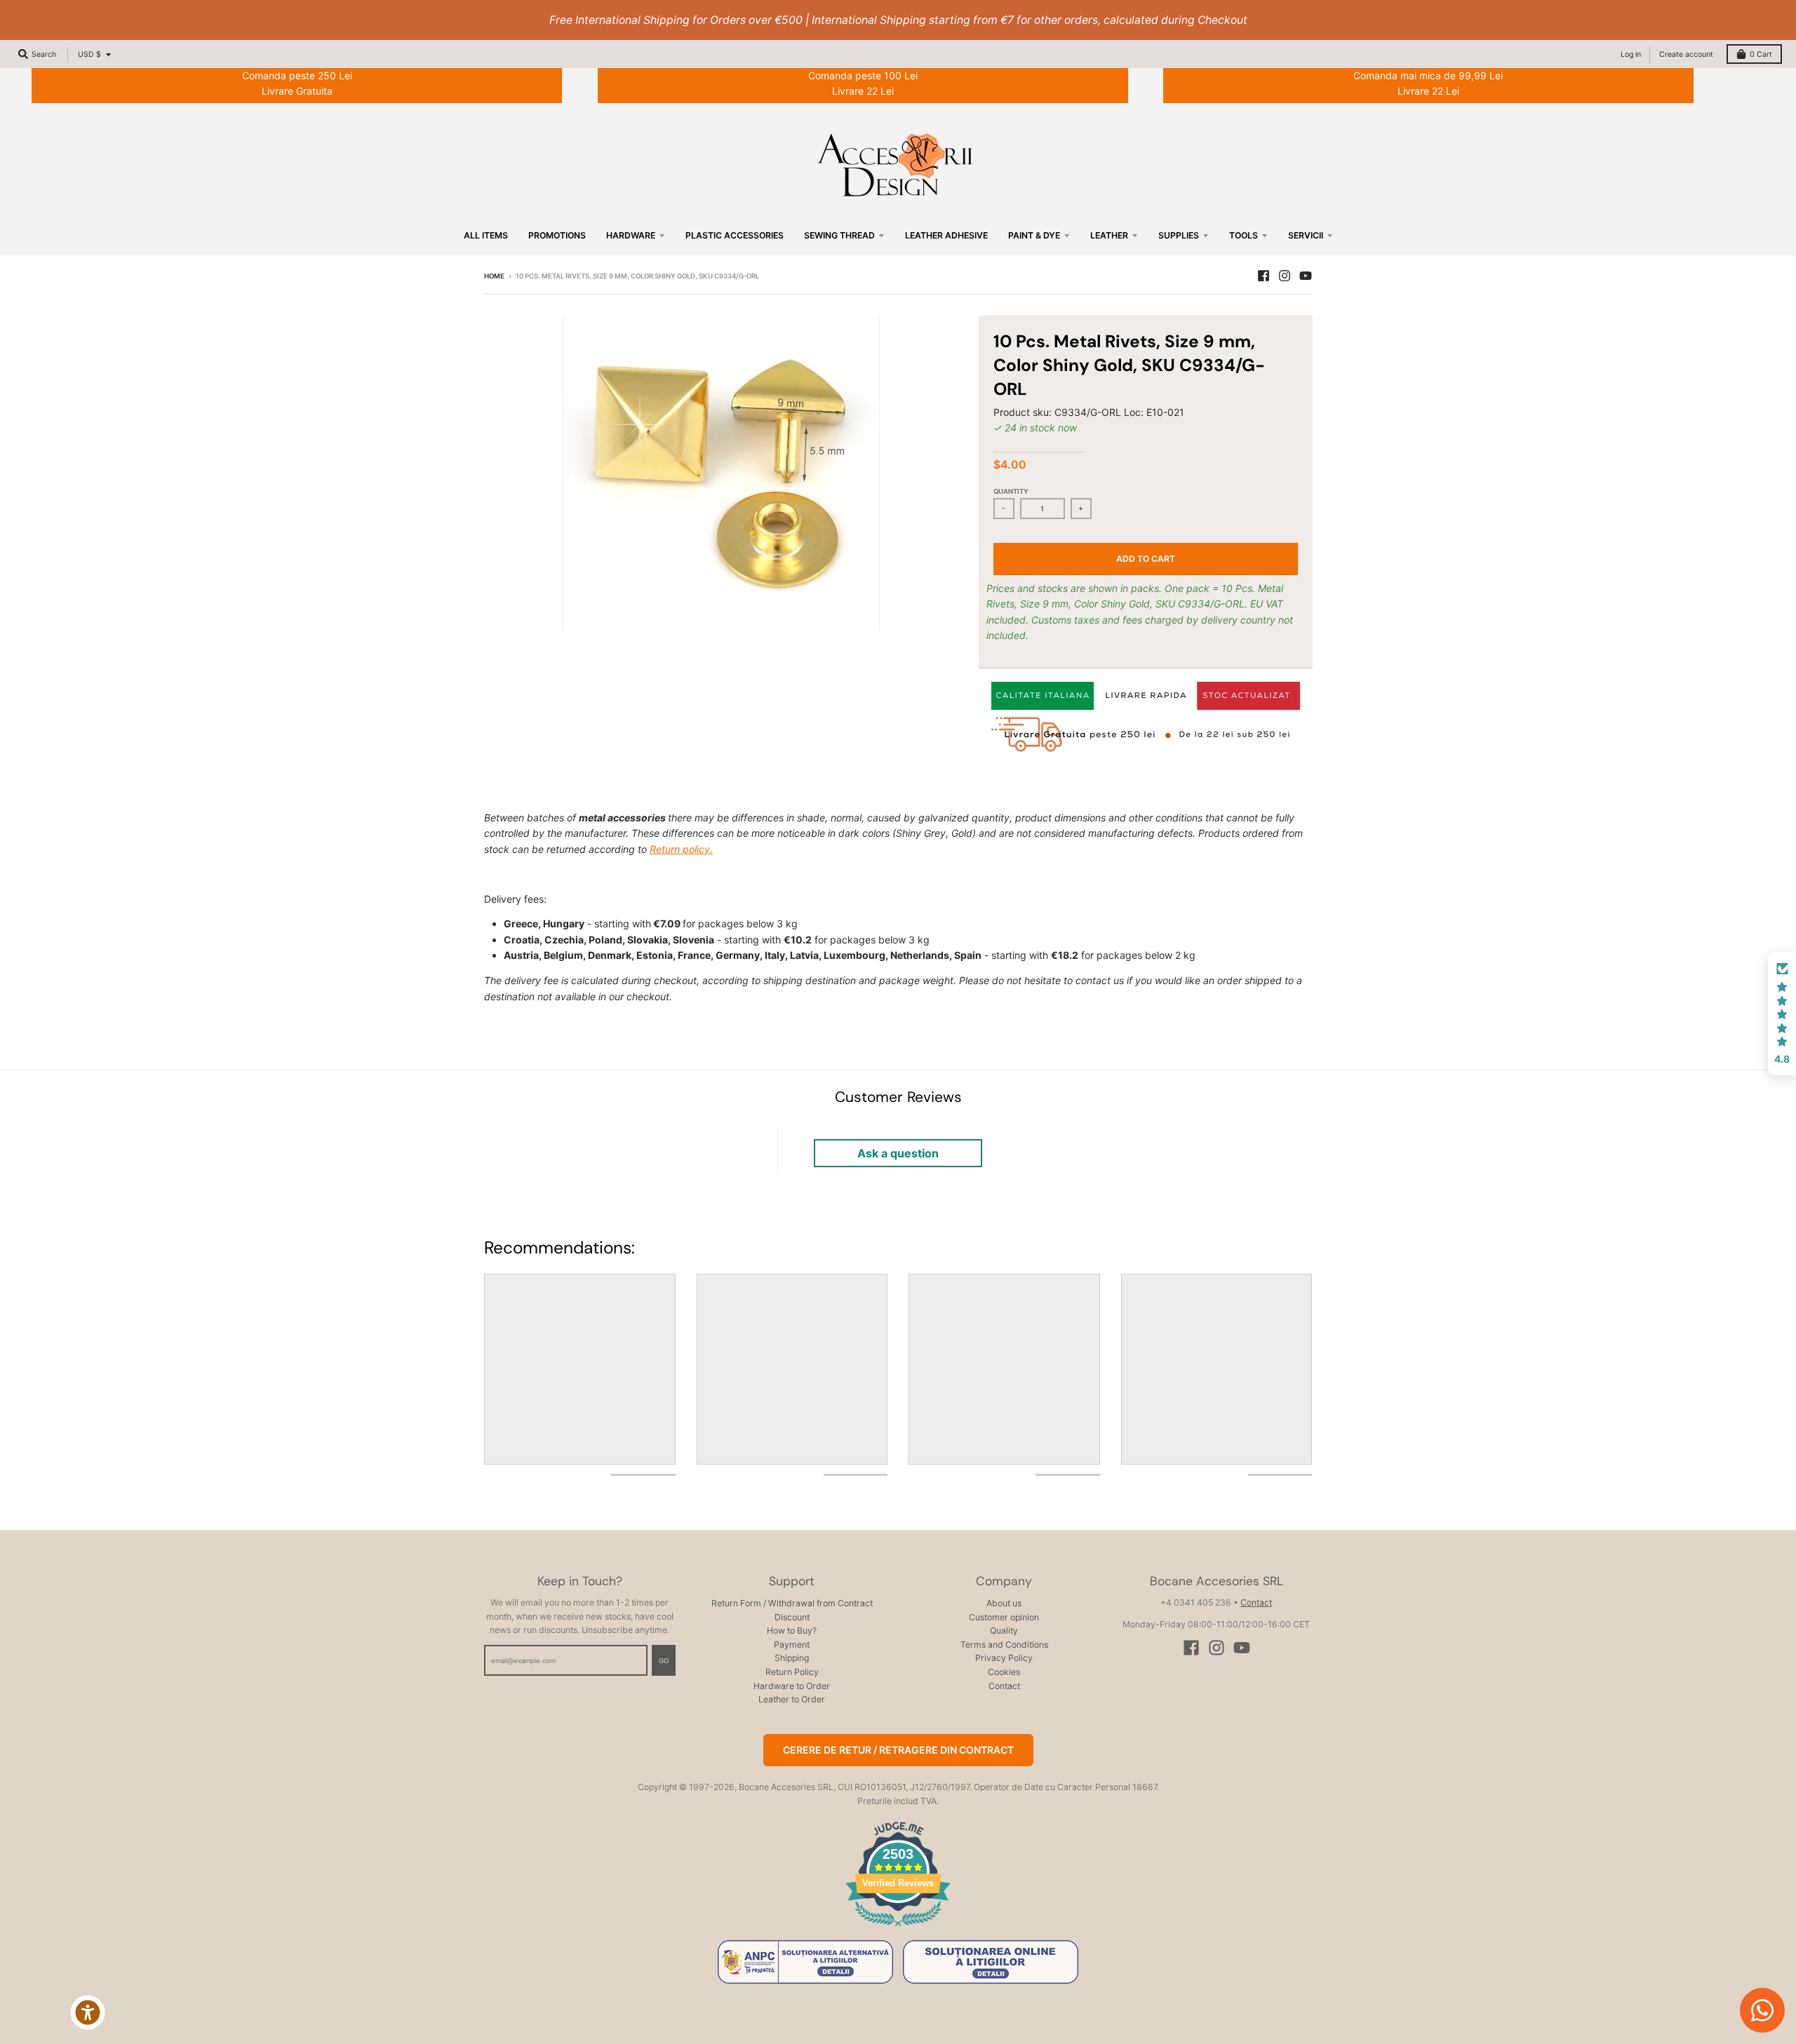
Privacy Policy (1004, 1658)
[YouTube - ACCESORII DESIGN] (1306, 276)
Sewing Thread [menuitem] (839, 235)
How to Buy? (792, 1631)
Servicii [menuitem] (1306, 235)
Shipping (792, 1658)
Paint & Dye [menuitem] (1034, 235)
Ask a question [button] (898, 1153)
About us (1004, 1603)
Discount (792, 1617)
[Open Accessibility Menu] (88, 2012)
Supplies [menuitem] (1179, 235)
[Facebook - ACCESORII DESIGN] (1264, 276)
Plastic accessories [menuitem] (735, 235)
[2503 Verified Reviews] (898, 1929)
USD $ (89, 54)
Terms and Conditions (1004, 1645)
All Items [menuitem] (486, 235)
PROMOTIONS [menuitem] (557, 235)
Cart (1761, 54)
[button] (1782, 1014)
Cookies (1004, 1672)
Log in (1631, 54)
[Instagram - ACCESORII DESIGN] (1285, 276)
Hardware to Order (792, 1686)
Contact (1004, 1686)
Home (494, 276)
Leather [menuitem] (1109, 235)
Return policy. (681, 849)
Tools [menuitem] (1244, 235)
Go (664, 1661)
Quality (1004, 1631)
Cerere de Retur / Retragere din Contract (898, 1750)
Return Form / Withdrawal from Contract (792, 1603)
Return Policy (792, 1672)
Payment (792, 1645)
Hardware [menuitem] (631, 235)
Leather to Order (792, 1699)
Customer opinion (1004, 1617)
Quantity (1011, 491)
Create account (1686, 54)
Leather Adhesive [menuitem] (946, 235)
